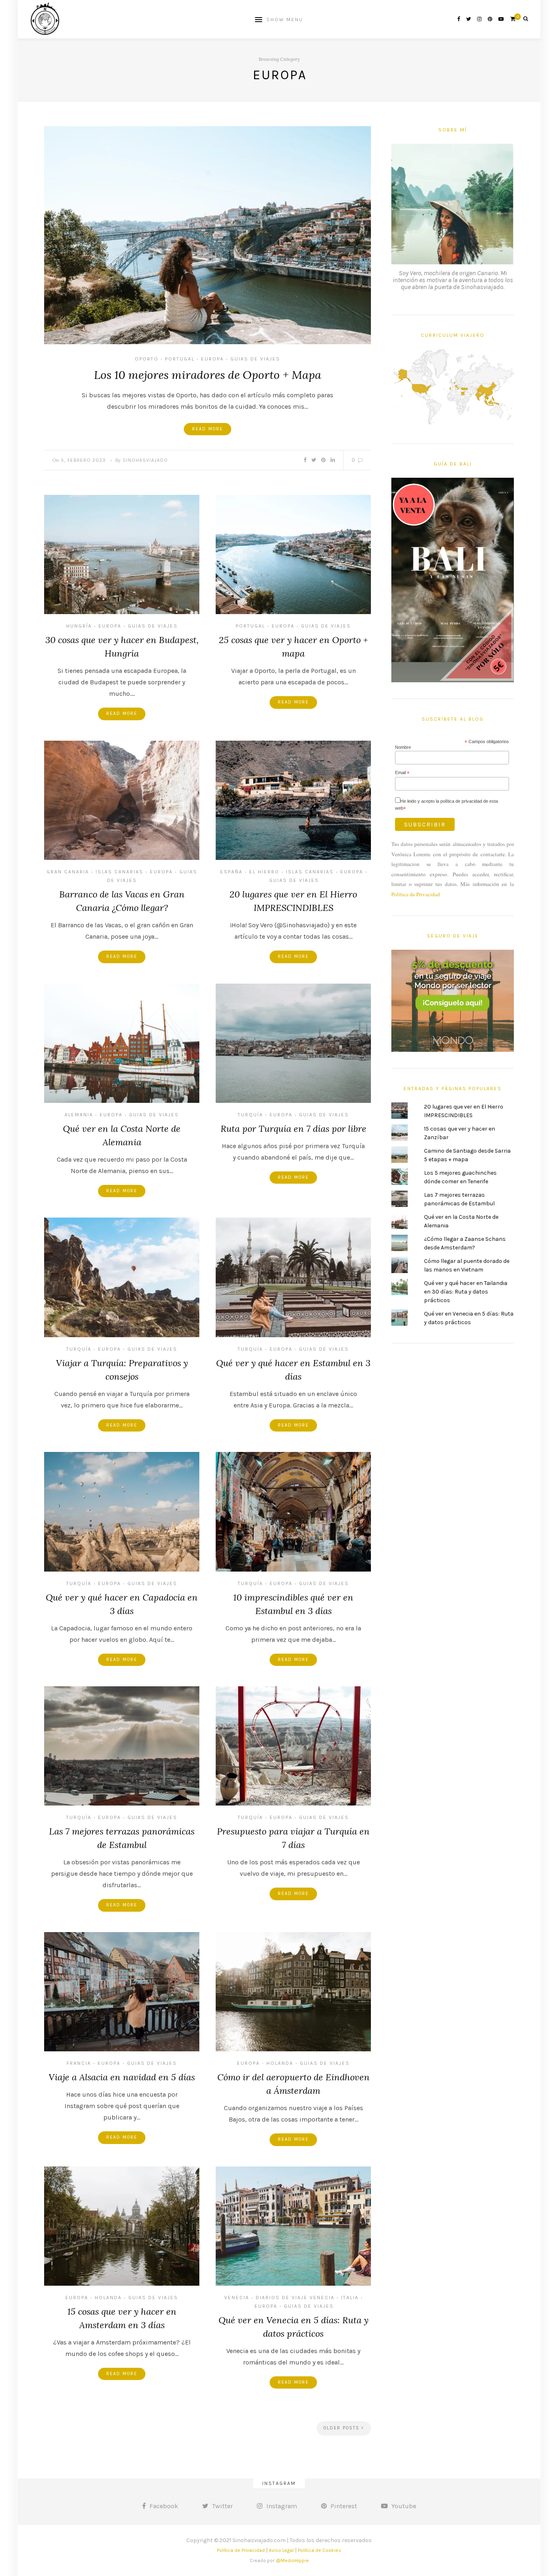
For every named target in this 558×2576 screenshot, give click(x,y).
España (231, 872)
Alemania (79, 1115)
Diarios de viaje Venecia (295, 2298)
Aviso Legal (281, 2550)
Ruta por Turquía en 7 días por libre (294, 1129)
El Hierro (264, 872)
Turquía (250, 1115)
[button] (208, 235)
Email (402, 773)
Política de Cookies (319, 2550)
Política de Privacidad (416, 894)
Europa (212, 359)
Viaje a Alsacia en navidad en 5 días (122, 2077)
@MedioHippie (292, 2560)
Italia (350, 2298)
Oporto (147, 359)
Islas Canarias (119, 872)
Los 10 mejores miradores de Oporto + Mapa (208, 375)
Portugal (180, 359)
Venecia (237, 2298)
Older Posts (343, 2428)
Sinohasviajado (145, 460)
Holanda (280, 2063)
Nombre (403, 747)
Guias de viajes (255, 359)
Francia (79, 2063)
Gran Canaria (68, 872)
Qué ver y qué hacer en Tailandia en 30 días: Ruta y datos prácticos (466, 1292)
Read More (208, 429)
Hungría (79, 626)
